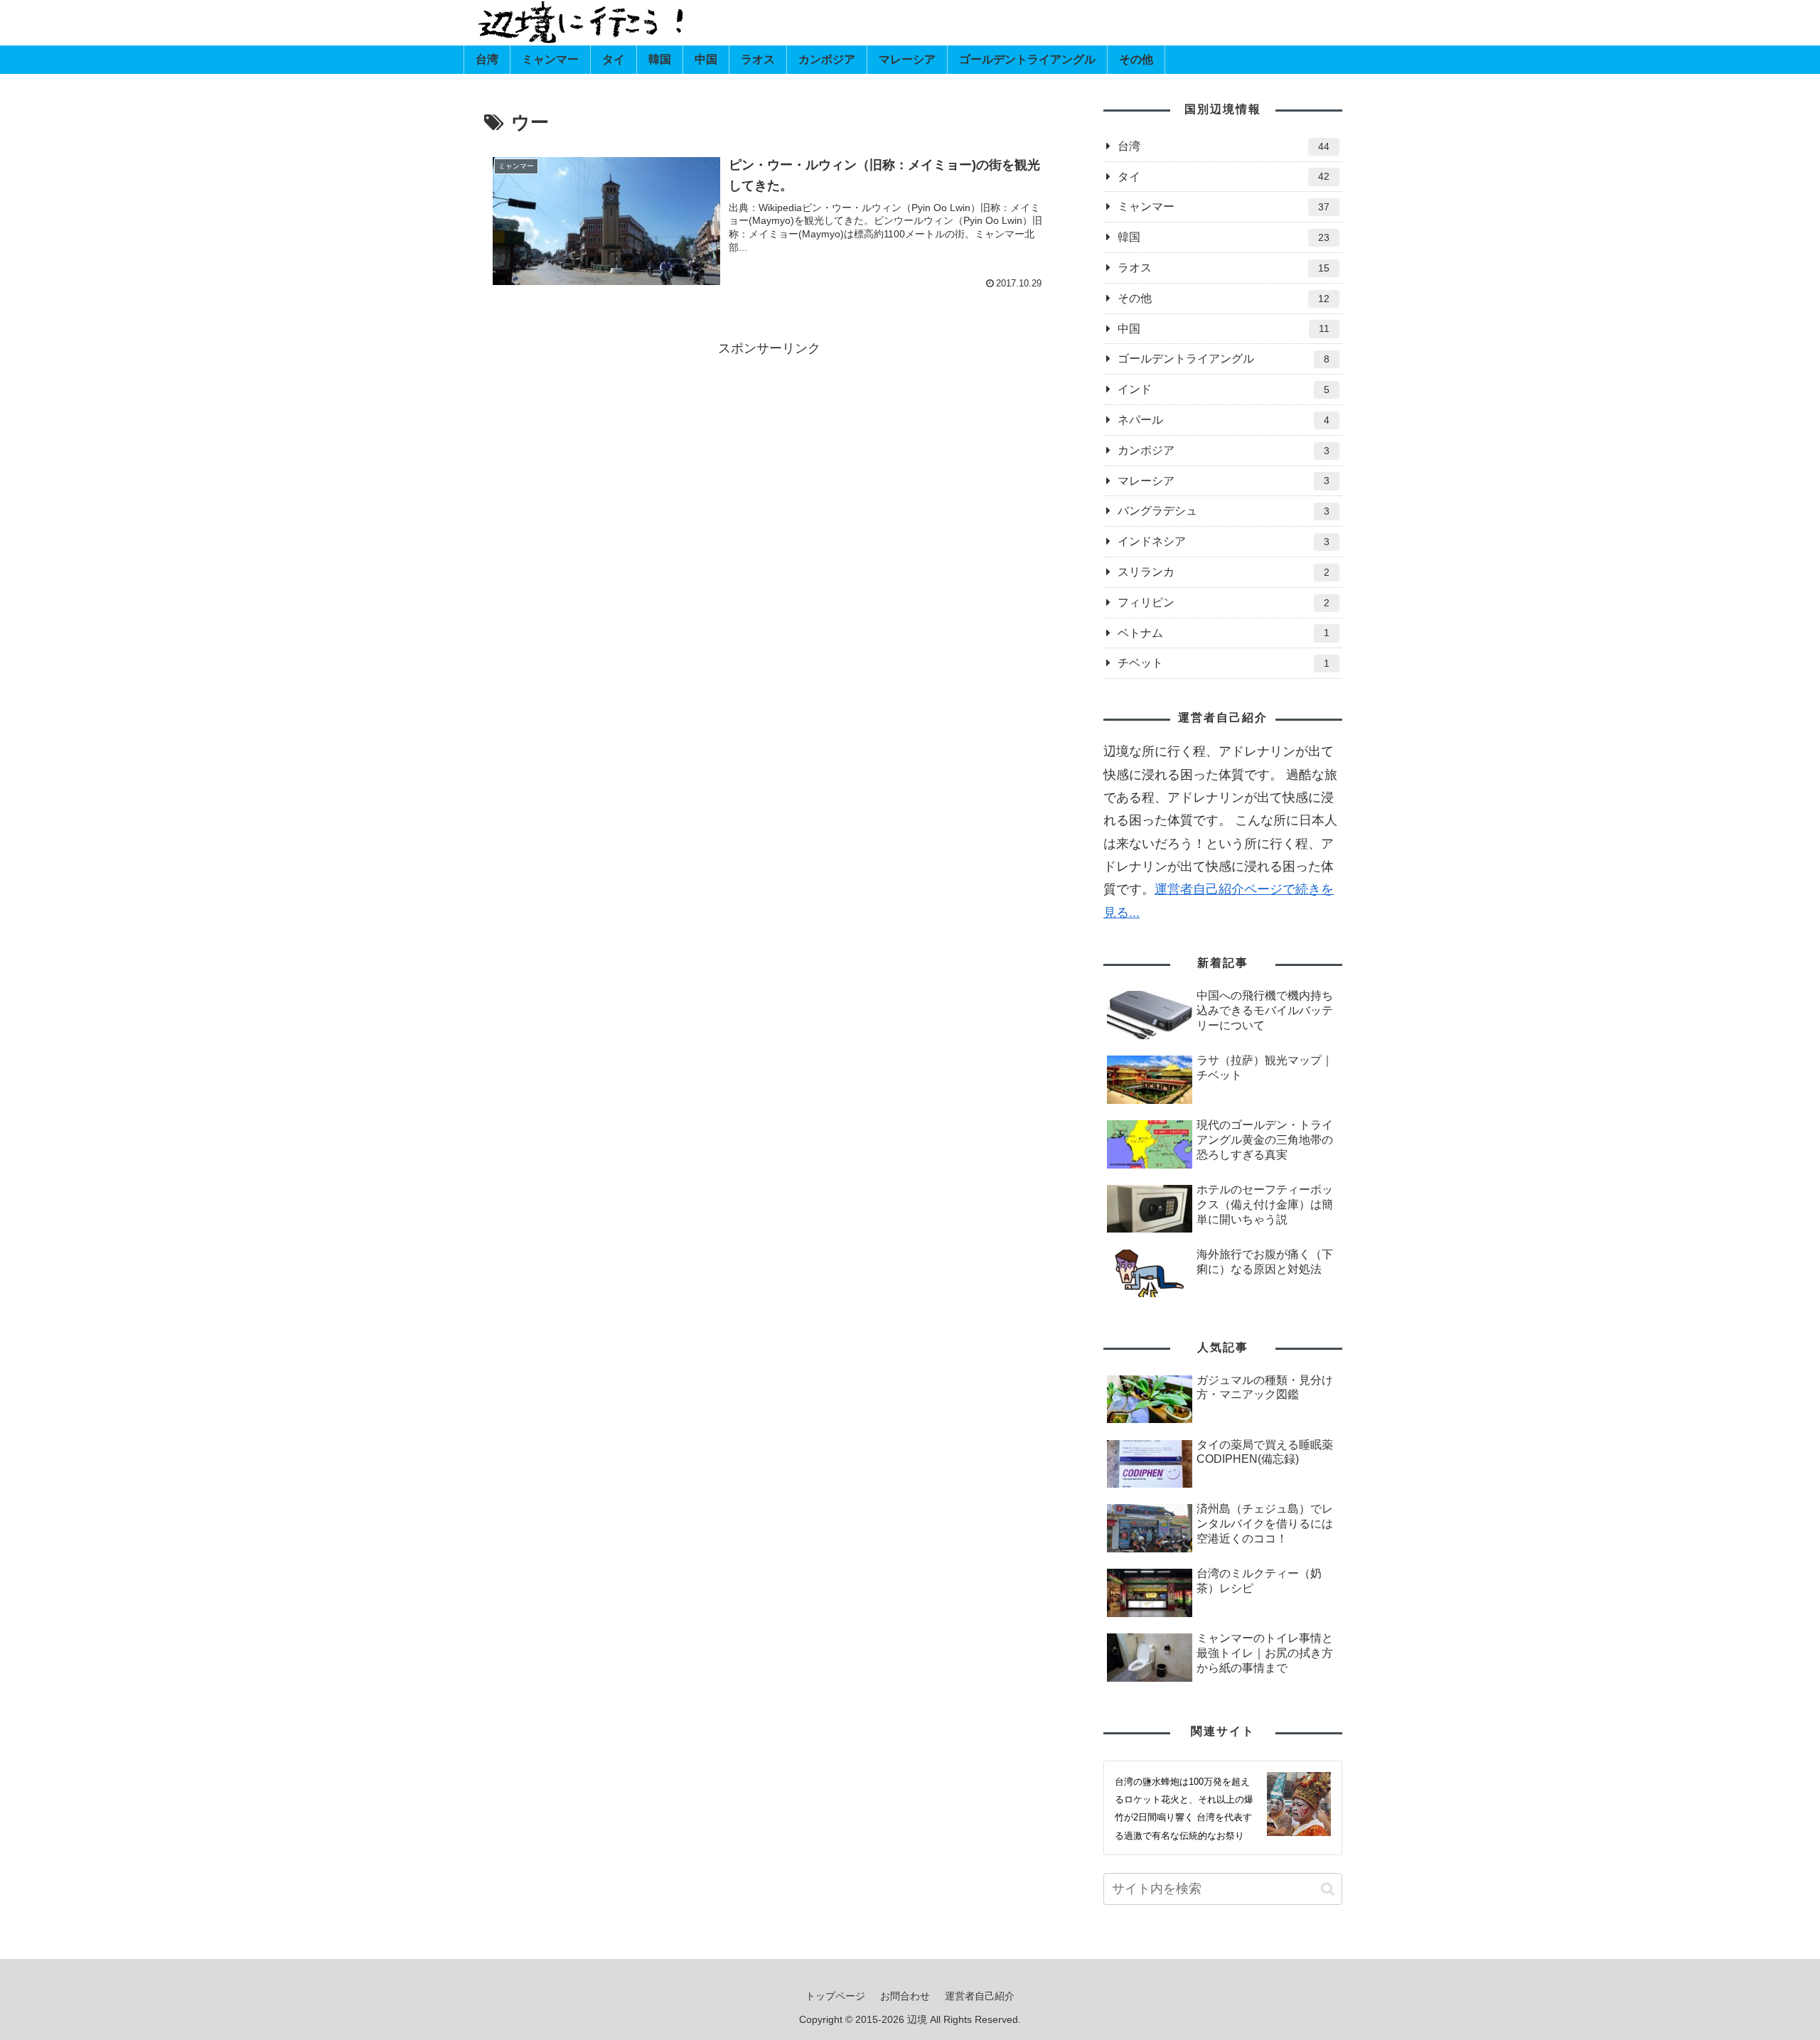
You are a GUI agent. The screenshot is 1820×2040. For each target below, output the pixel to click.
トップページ (835, 1996)
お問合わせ (905, 1996)
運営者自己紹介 (980, 1996)
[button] (1328, 1889)
